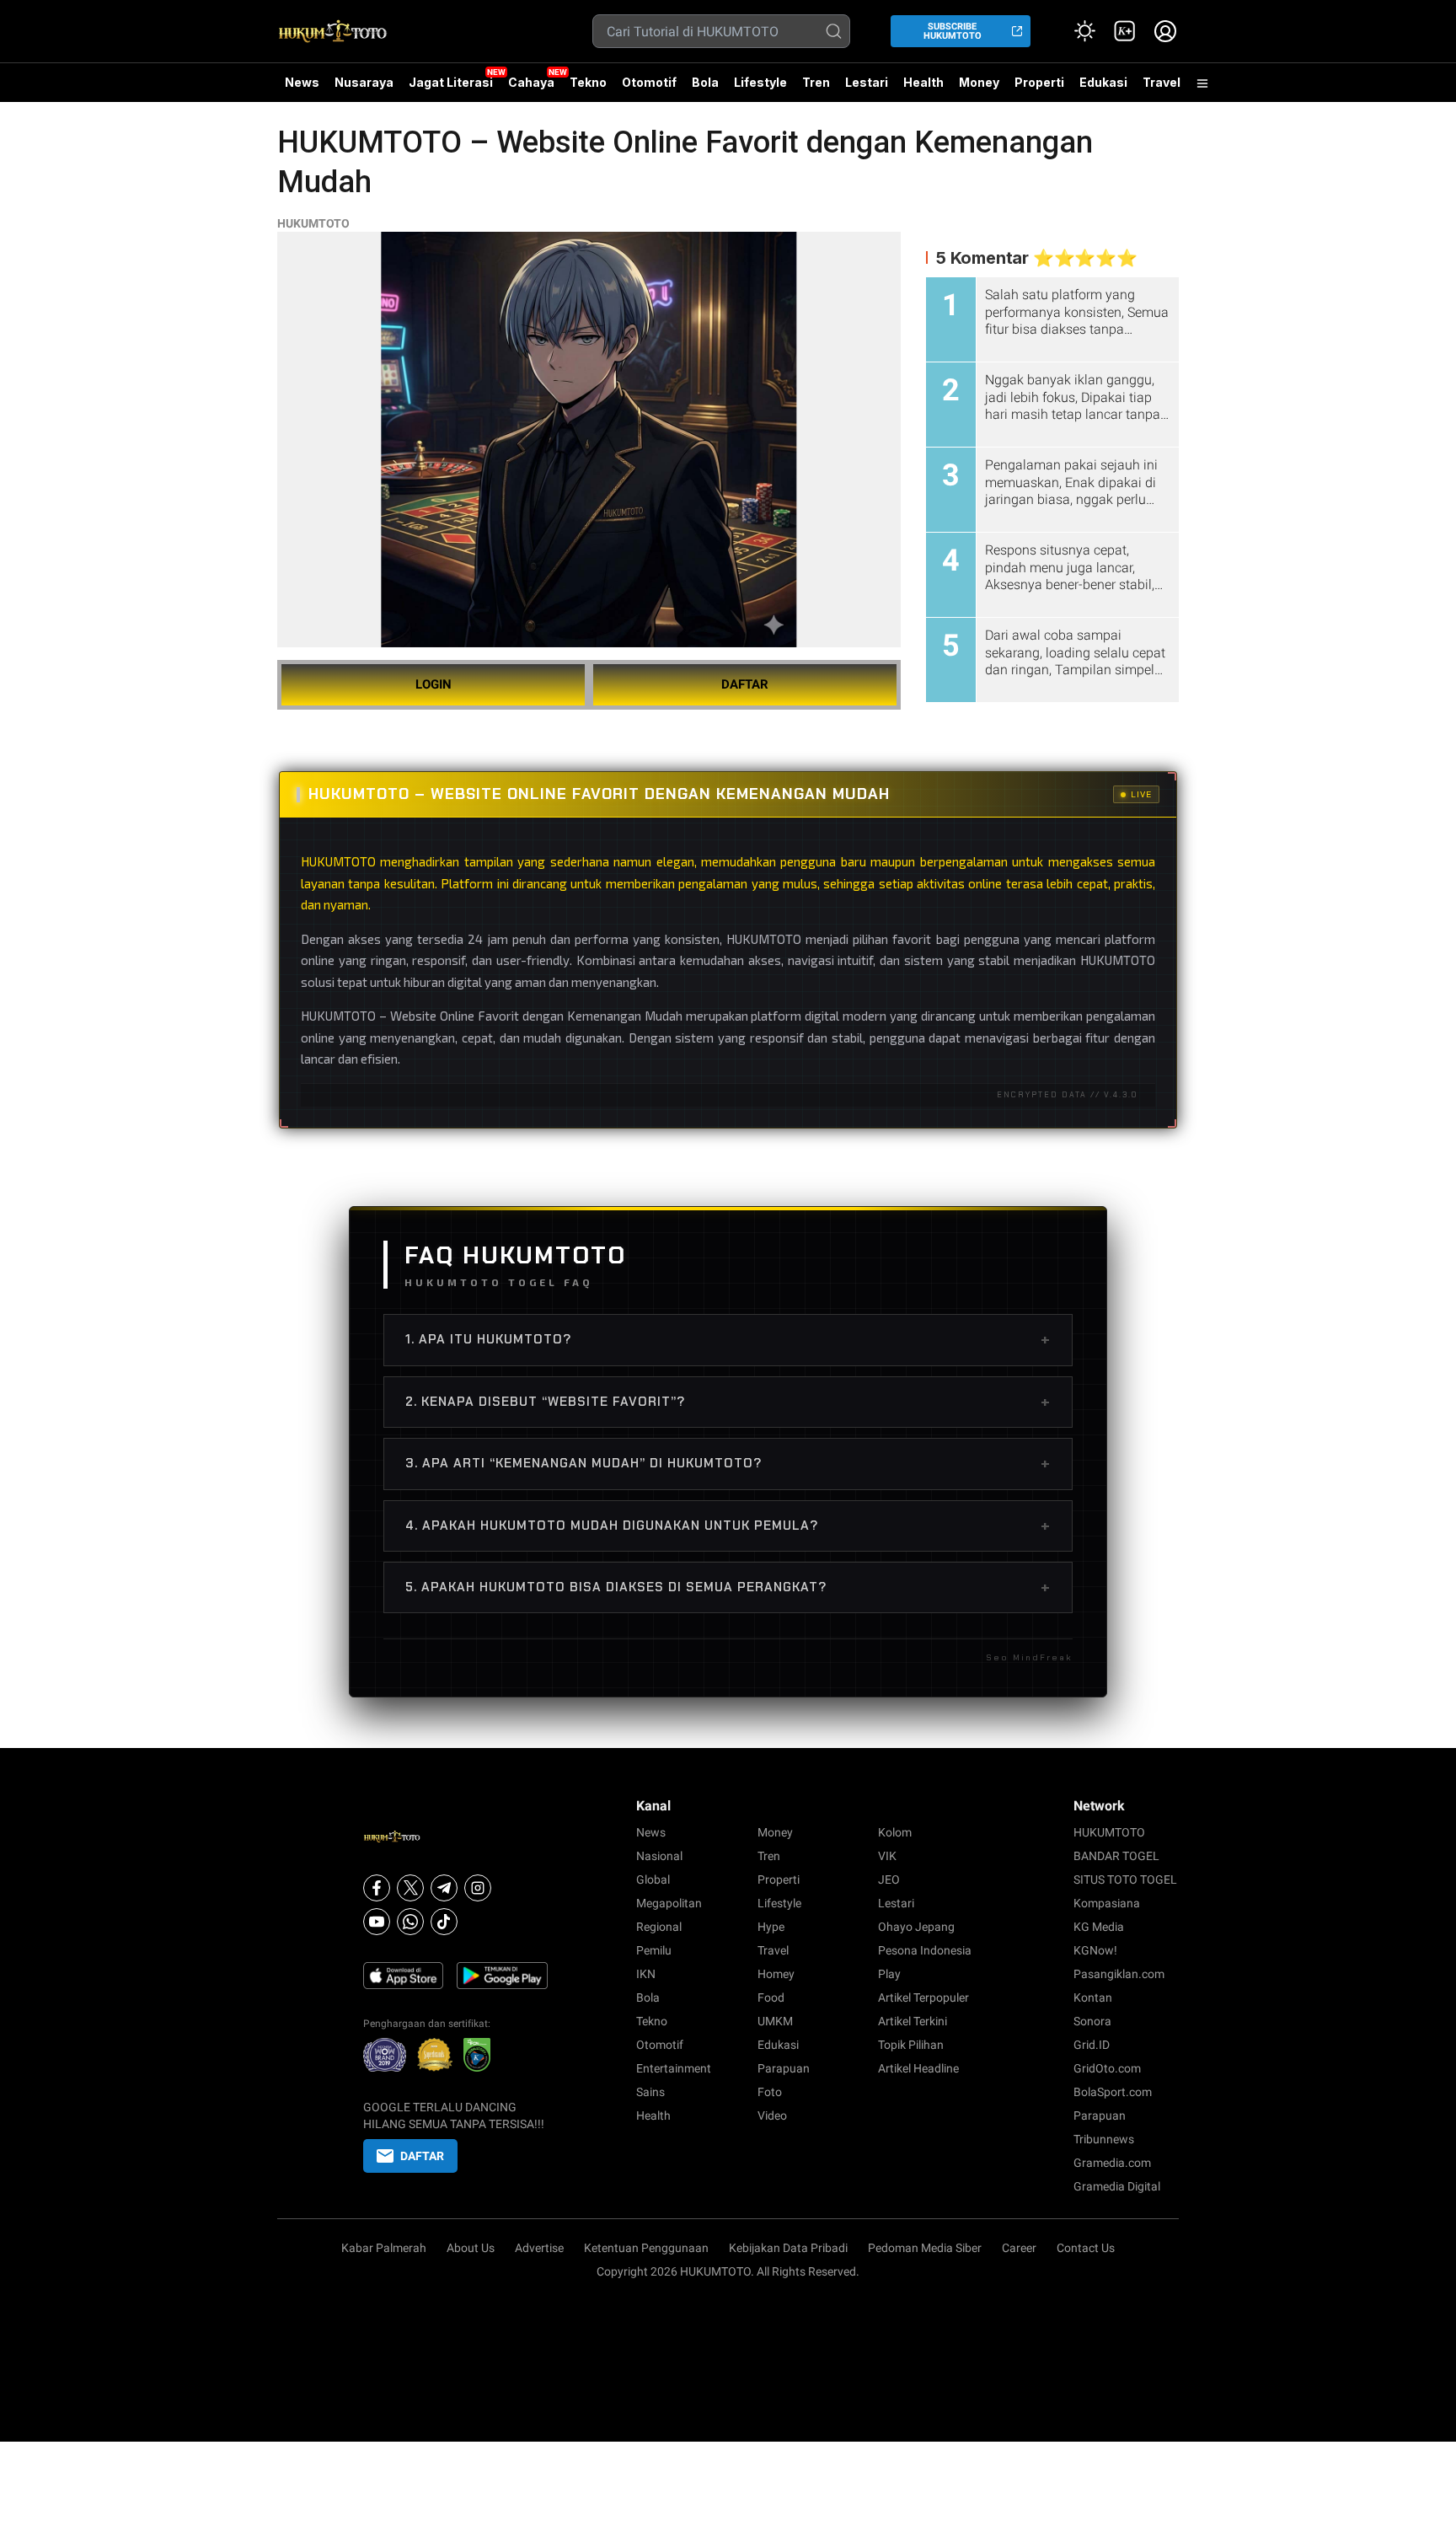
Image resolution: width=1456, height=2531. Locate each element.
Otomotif (649, 82)
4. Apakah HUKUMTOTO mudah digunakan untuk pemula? (728, 1526)
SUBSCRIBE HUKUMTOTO (953, 31)
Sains (650, 2092)
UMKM (775, 2021)
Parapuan (784, 2068)
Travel (1162, 82)
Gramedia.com (1112, 2163)
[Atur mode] (1084, 31)
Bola (705, 82)
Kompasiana (1107, 1903)
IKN (646, 1974)
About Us (471, 2248)
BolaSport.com (1113, 2092)
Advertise (539, 2248)
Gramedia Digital (1117, 2186)
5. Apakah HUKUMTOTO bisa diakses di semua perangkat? (728, 1587)
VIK (887, 1856)
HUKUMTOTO (313, 223)
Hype (771, 1927)
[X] (410, 1888)
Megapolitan (669, 1903)
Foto (770, 2092)
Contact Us (1086, 2248)
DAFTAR (745, 684)
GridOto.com (1107, 2068)
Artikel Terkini (913, 2021)
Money (979, 82)
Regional (659, 1927)
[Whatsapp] (410, 1922)
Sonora (1092, 2021)
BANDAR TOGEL (1116, 1856)
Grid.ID (1092, 2045)
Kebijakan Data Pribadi (788, 2248)
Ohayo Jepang (916, 1927)
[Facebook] (377, 1888)
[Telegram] (444, 1888)
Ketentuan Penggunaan (646, 2248)
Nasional (659, 1856)
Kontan (1093, 1997)
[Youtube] (377, 1922)
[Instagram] (478, 1888)
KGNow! (1095, 1950)
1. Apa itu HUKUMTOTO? (728, 1339)
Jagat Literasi (451, 82)
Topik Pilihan (911, 2045)
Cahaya (531, 82)
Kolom (895, 1832)
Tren (816, 82)
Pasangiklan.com (1119, 1974)
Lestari (867, 88)
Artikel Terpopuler (923, 1997)
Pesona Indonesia (925, 1950)
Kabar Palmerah (384, 2248)
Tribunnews (1104, 2139)
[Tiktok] (444, 1922)
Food (771, 1997)
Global (653, 1879)
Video (772, 2115)
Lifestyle (760, 82)
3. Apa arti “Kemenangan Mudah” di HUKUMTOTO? (728, 1463)
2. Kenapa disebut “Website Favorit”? (728, 1402)
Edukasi (1103, 82)
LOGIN (434, 684)
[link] (1125, 31)
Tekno (588, 82)
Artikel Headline (918, 2068)
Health (923, 82)
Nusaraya (364, 82)
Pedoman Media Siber (925, 2248)
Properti (1039, 82)
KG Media (1099, 1927)
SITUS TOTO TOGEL (1125, 1879)
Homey (776, 1974)
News (302, 82)
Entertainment (674, 2068)
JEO (889, 1879)
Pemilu (654, 1950)
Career (1019, 2248)
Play (889, 1974)
